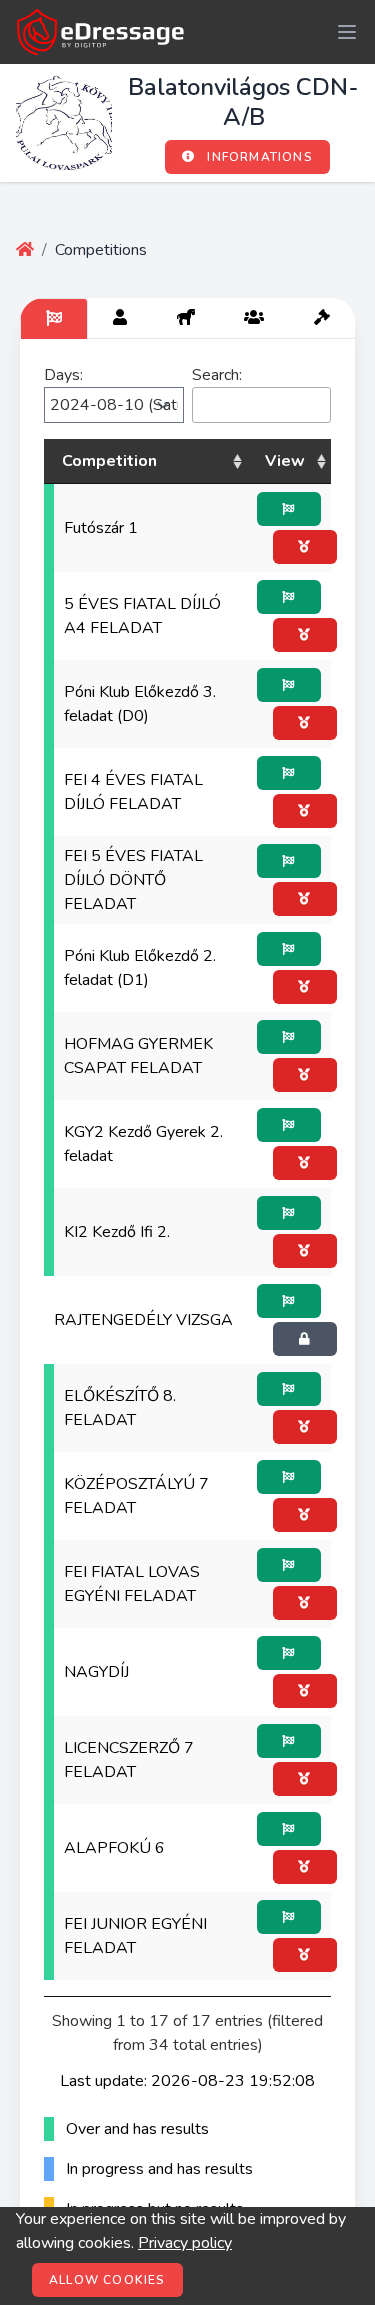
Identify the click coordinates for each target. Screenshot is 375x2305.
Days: (63, 375)
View (285, 461)
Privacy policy (185, 2243)
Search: (217, 375)
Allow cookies (107, 2280)
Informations (258, 157)
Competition (109, 461)
